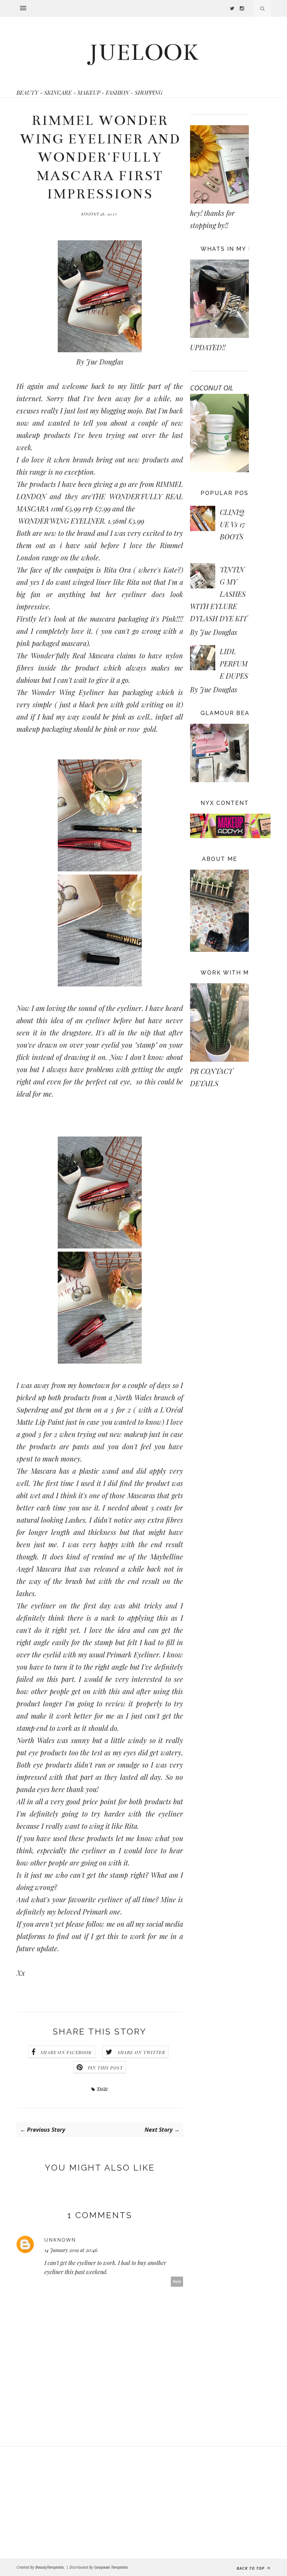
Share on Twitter (141, 2052)
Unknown (60, 2240)
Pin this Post (106, 2068)
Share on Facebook (66, 2052)
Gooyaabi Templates (111, 2567)
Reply (177, 2282)
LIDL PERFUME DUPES (234, 663)
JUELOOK (144, 52)
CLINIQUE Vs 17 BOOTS (233, 524)
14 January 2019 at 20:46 (71, 2250)
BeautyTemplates (50, 2567)
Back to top (251, 2568)
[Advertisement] (57, 2503)
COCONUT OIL (212, 388)
